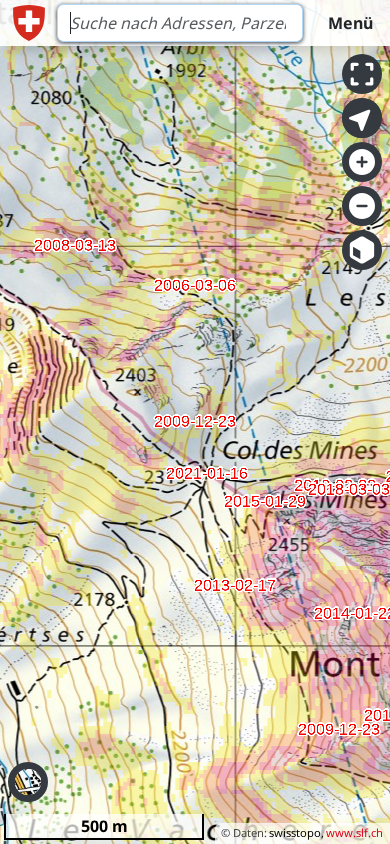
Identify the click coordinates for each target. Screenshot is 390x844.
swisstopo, (296, 832)
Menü (350, 23)
